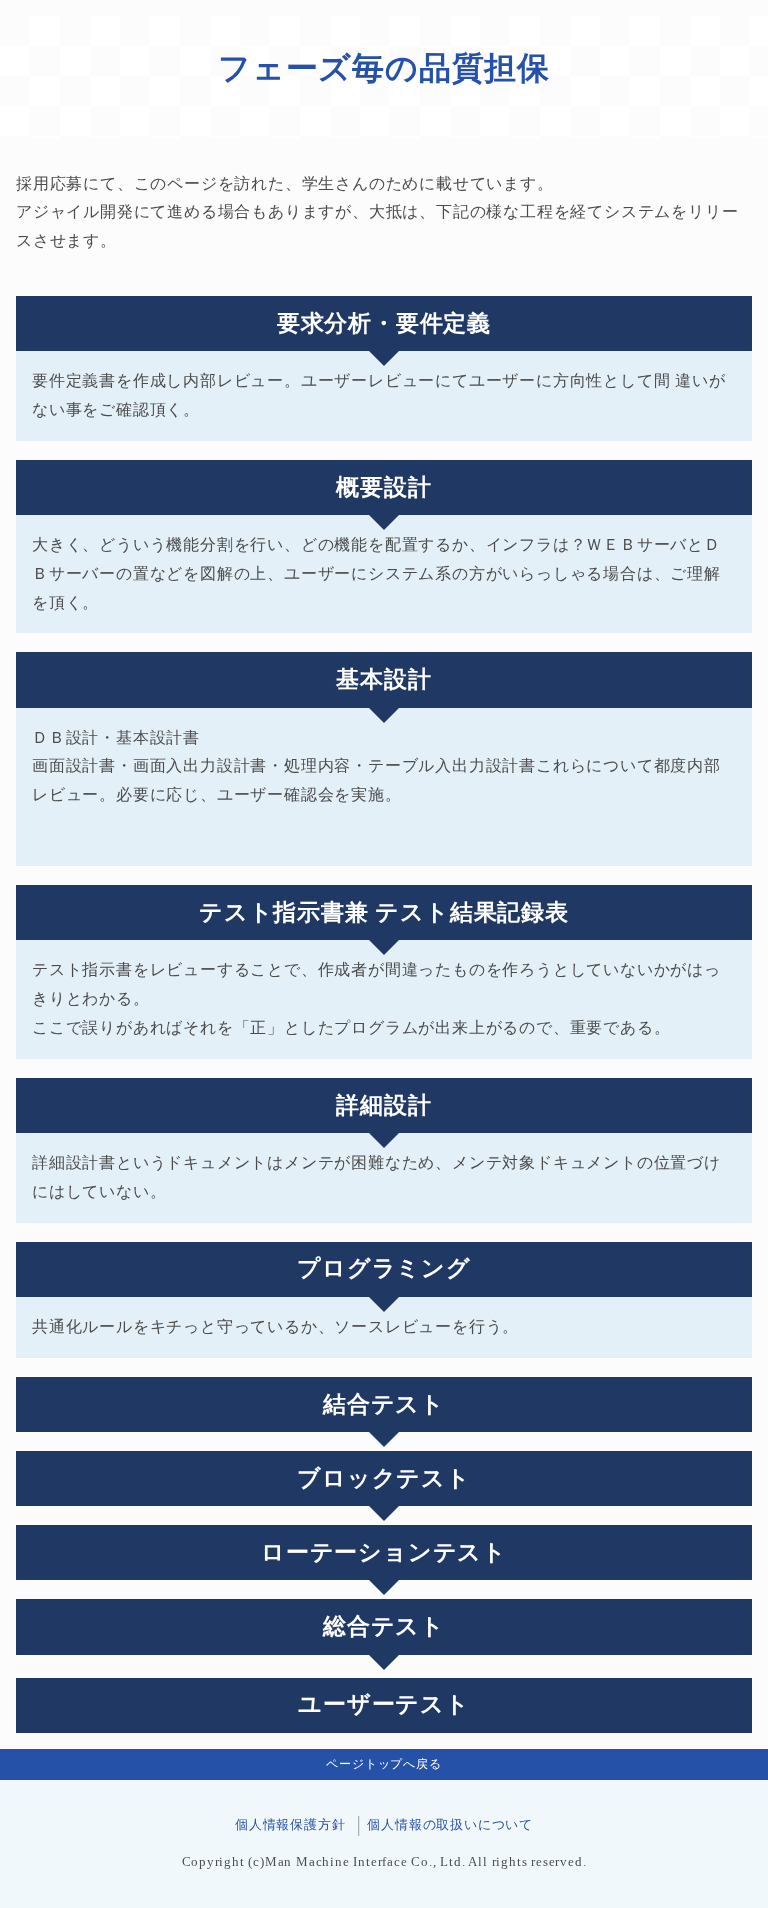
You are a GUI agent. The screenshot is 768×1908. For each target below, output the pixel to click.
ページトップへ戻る (383, 1764)
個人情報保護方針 (290, 1825)
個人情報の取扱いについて (450, 1825)
